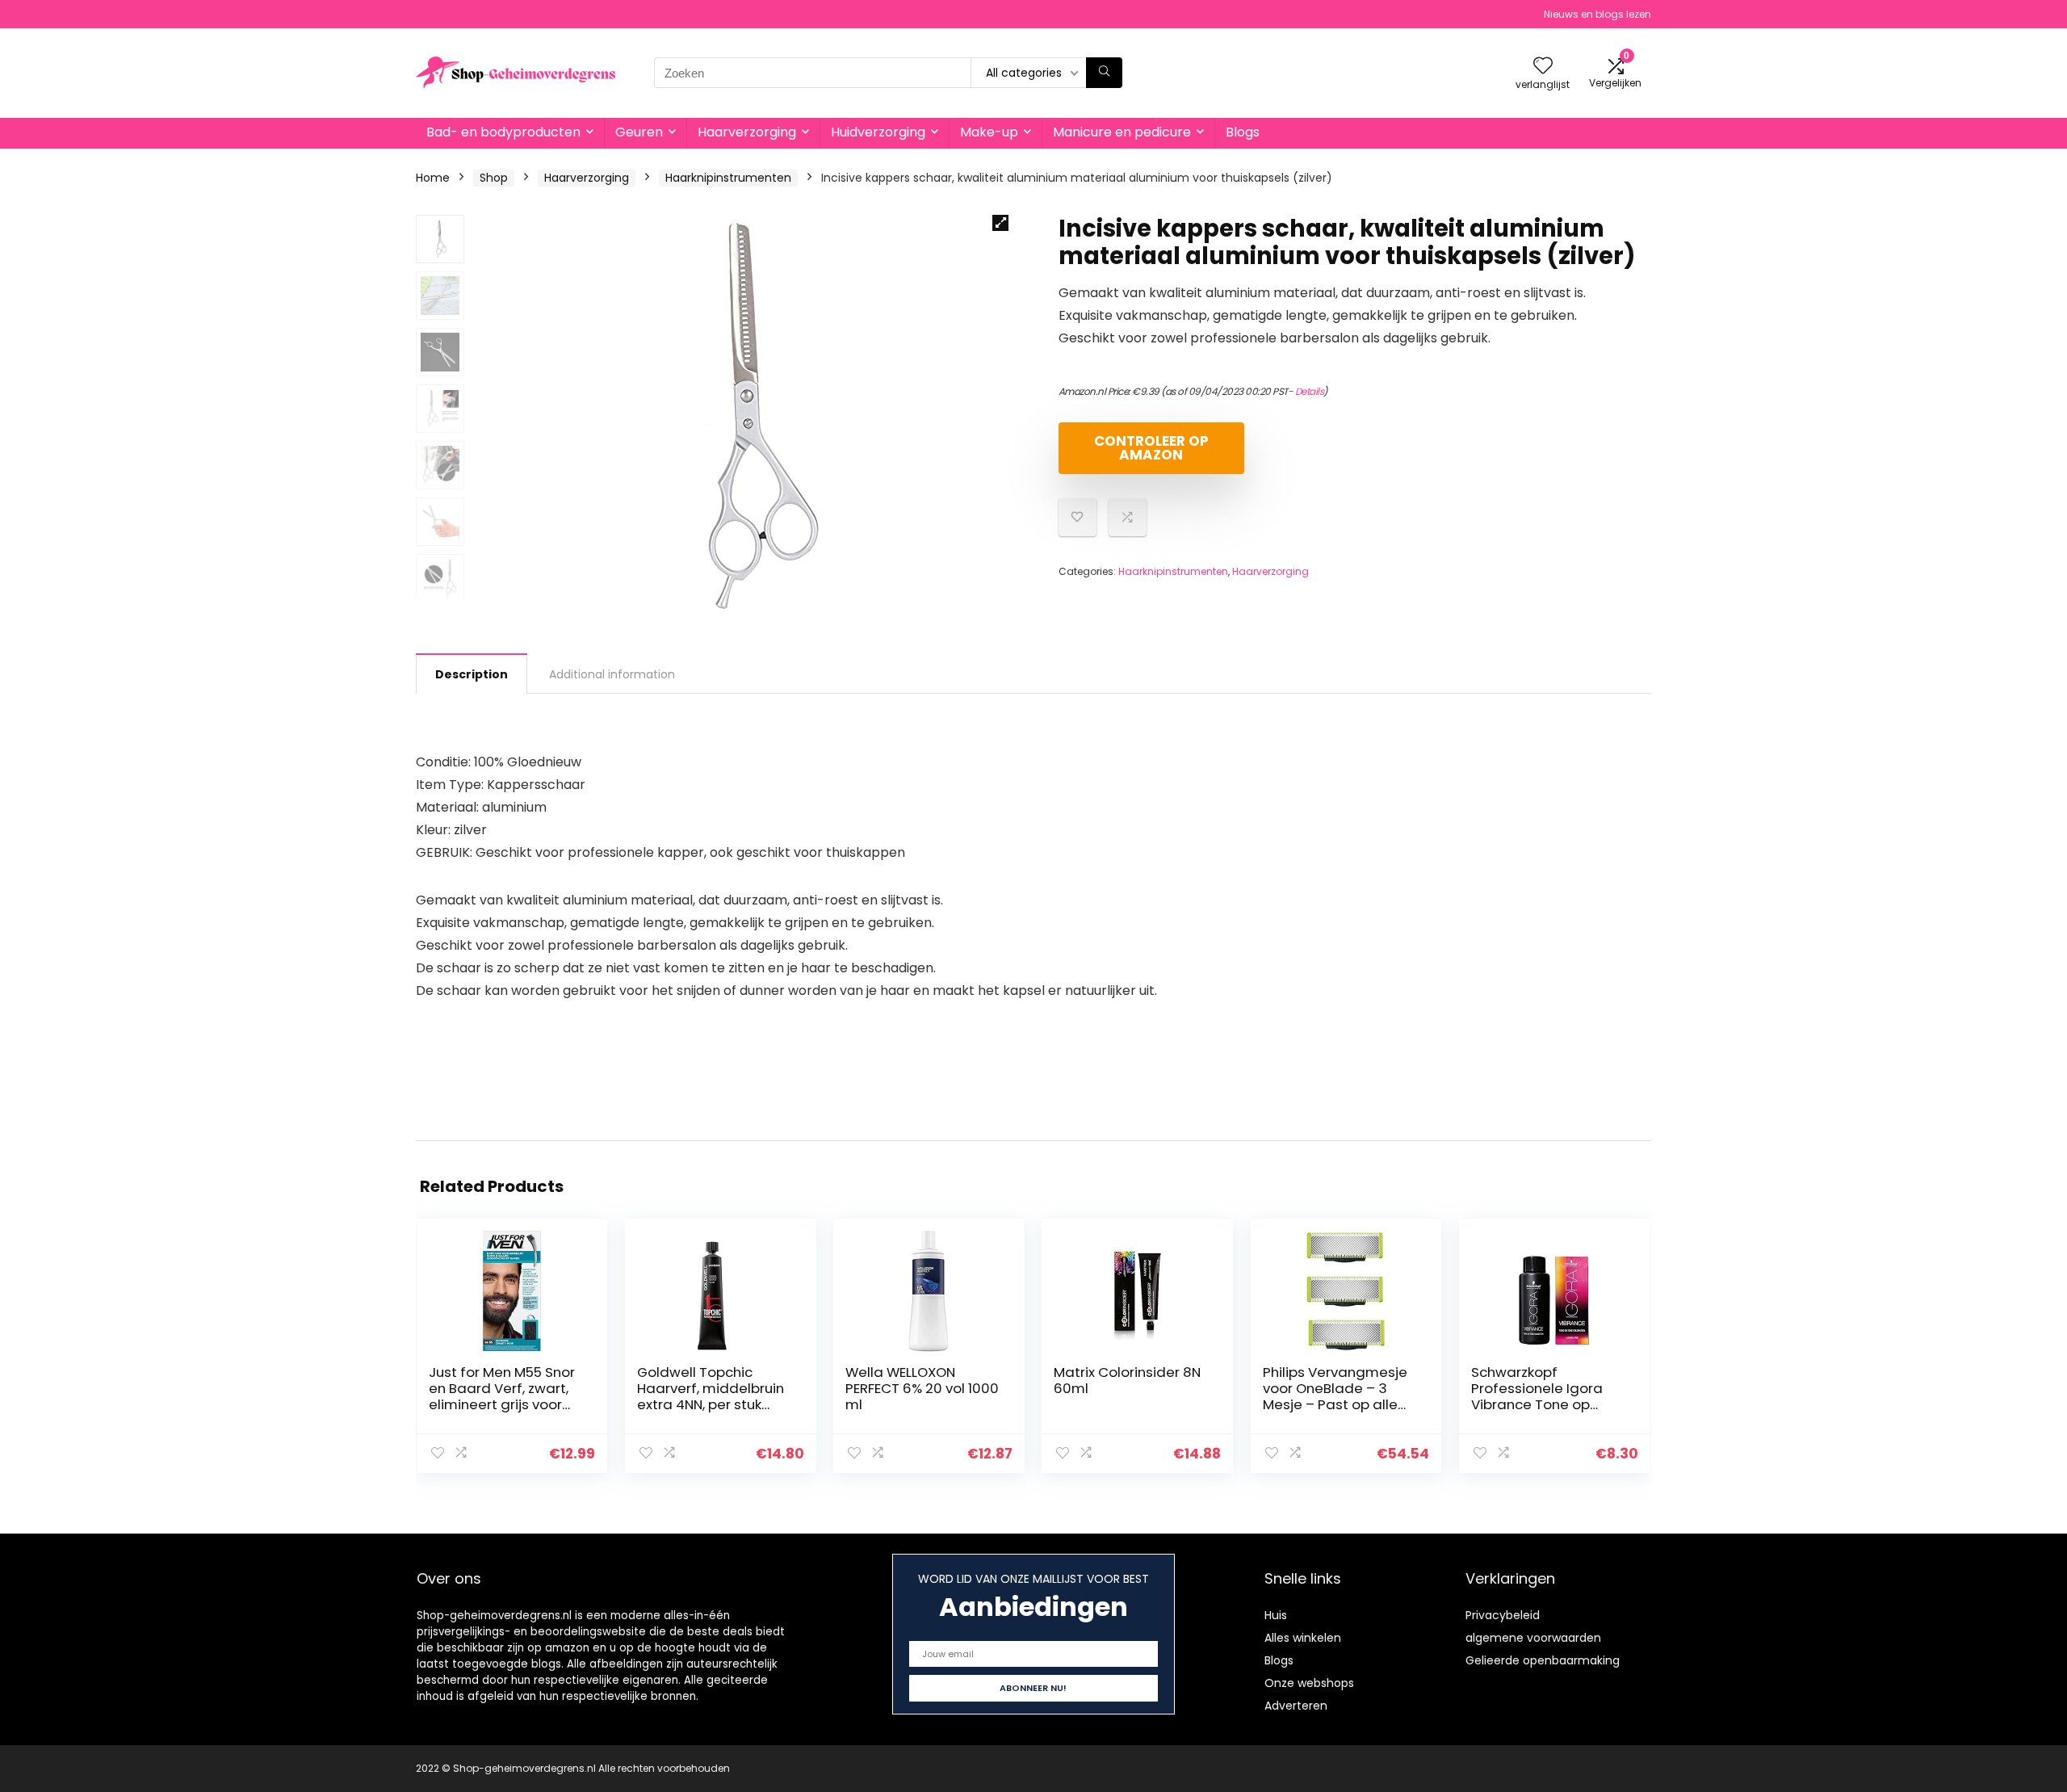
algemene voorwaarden (1533, 1638)
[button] (1000, 223)
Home (433, 178)
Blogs (1243, 132)
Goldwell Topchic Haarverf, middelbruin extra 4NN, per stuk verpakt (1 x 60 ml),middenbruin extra (712, 1404)
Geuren (639, 132)
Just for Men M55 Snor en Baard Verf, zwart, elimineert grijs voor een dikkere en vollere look (502, 1404)
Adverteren (1296, 1706)
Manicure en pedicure (1122, 132)
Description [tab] (472, 674)
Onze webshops (1309, 1683)
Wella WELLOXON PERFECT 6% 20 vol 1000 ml (922, 1388)
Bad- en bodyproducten (503, 132)
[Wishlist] (1543, 67)
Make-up (989, 132)
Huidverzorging (878, 132)
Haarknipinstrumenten (728, 178)
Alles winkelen (1303, 1638)
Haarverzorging (747, 132)
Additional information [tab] (612, 674)
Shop (494, 178)
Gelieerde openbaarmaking (1543, 1660)
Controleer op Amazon (1151, 448)
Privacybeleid (1503, 1615)
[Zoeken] (1104, 73)
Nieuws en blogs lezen (1597, 14)
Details (1310, 391)
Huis (1276, 1615)
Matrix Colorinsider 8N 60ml (1127, 1380)
